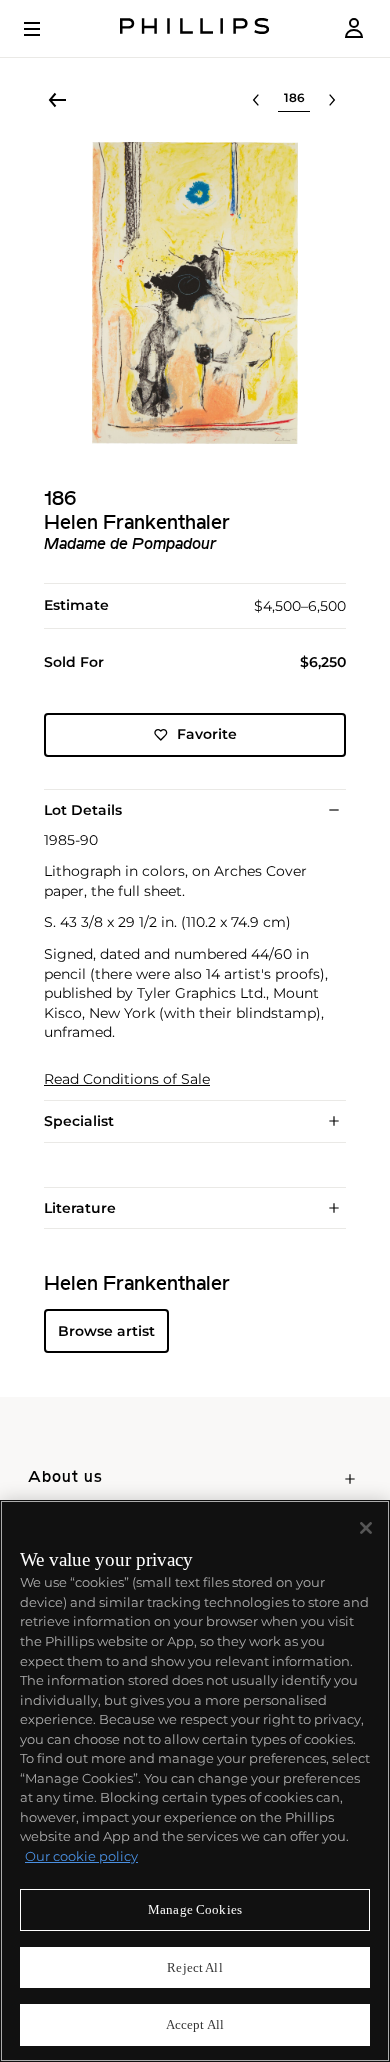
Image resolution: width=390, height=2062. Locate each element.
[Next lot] (332, 100)
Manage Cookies (195, 1909)
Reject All (194, 1967)
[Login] (354, 28)
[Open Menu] (46, 29)
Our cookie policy (81, 1856)
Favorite (207, 734)
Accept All (195, 2024)
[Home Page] (195, 28)
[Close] (366, 1528)
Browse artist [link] (106, 1331)
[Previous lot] (256, 100)
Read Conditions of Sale (127, 1079)
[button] (195, 293)
